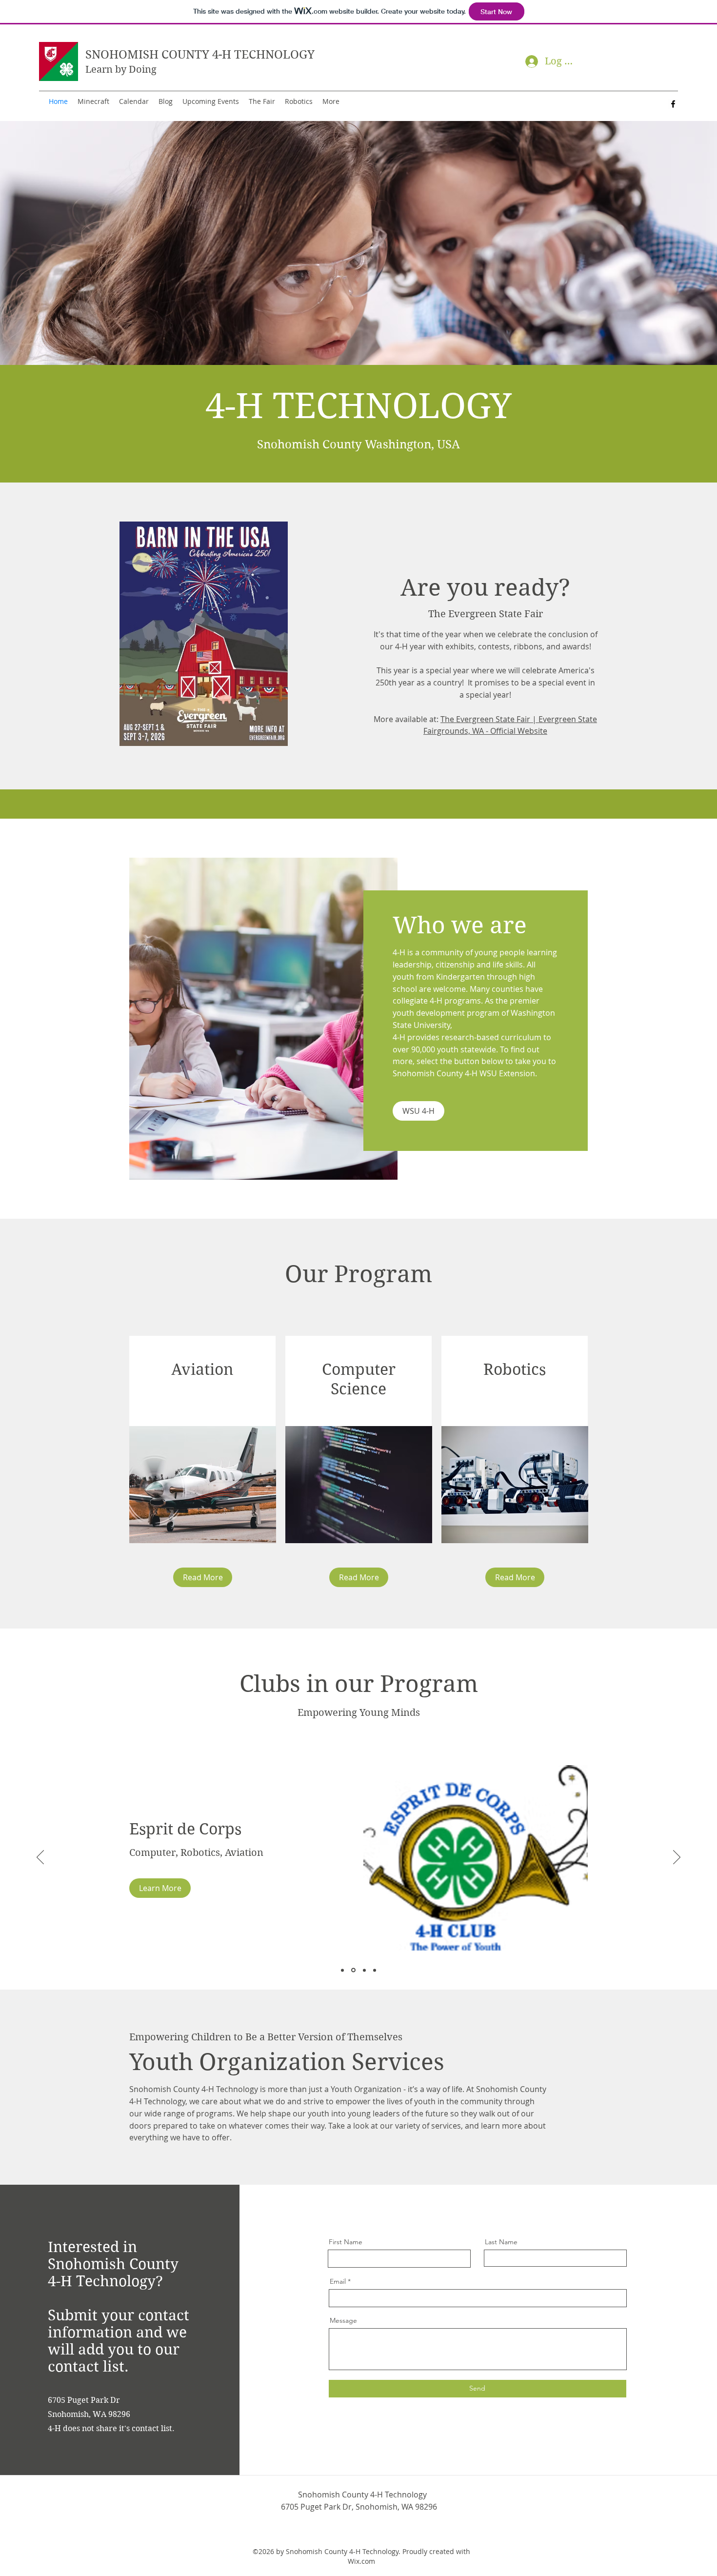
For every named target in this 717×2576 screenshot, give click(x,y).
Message (343, 2320)
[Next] (677, 1858)
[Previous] (40, 1858)
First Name (346, 2242)
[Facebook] (673, 104)
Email (338, 2281)
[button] (160, 1888)
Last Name (501, 2242)
